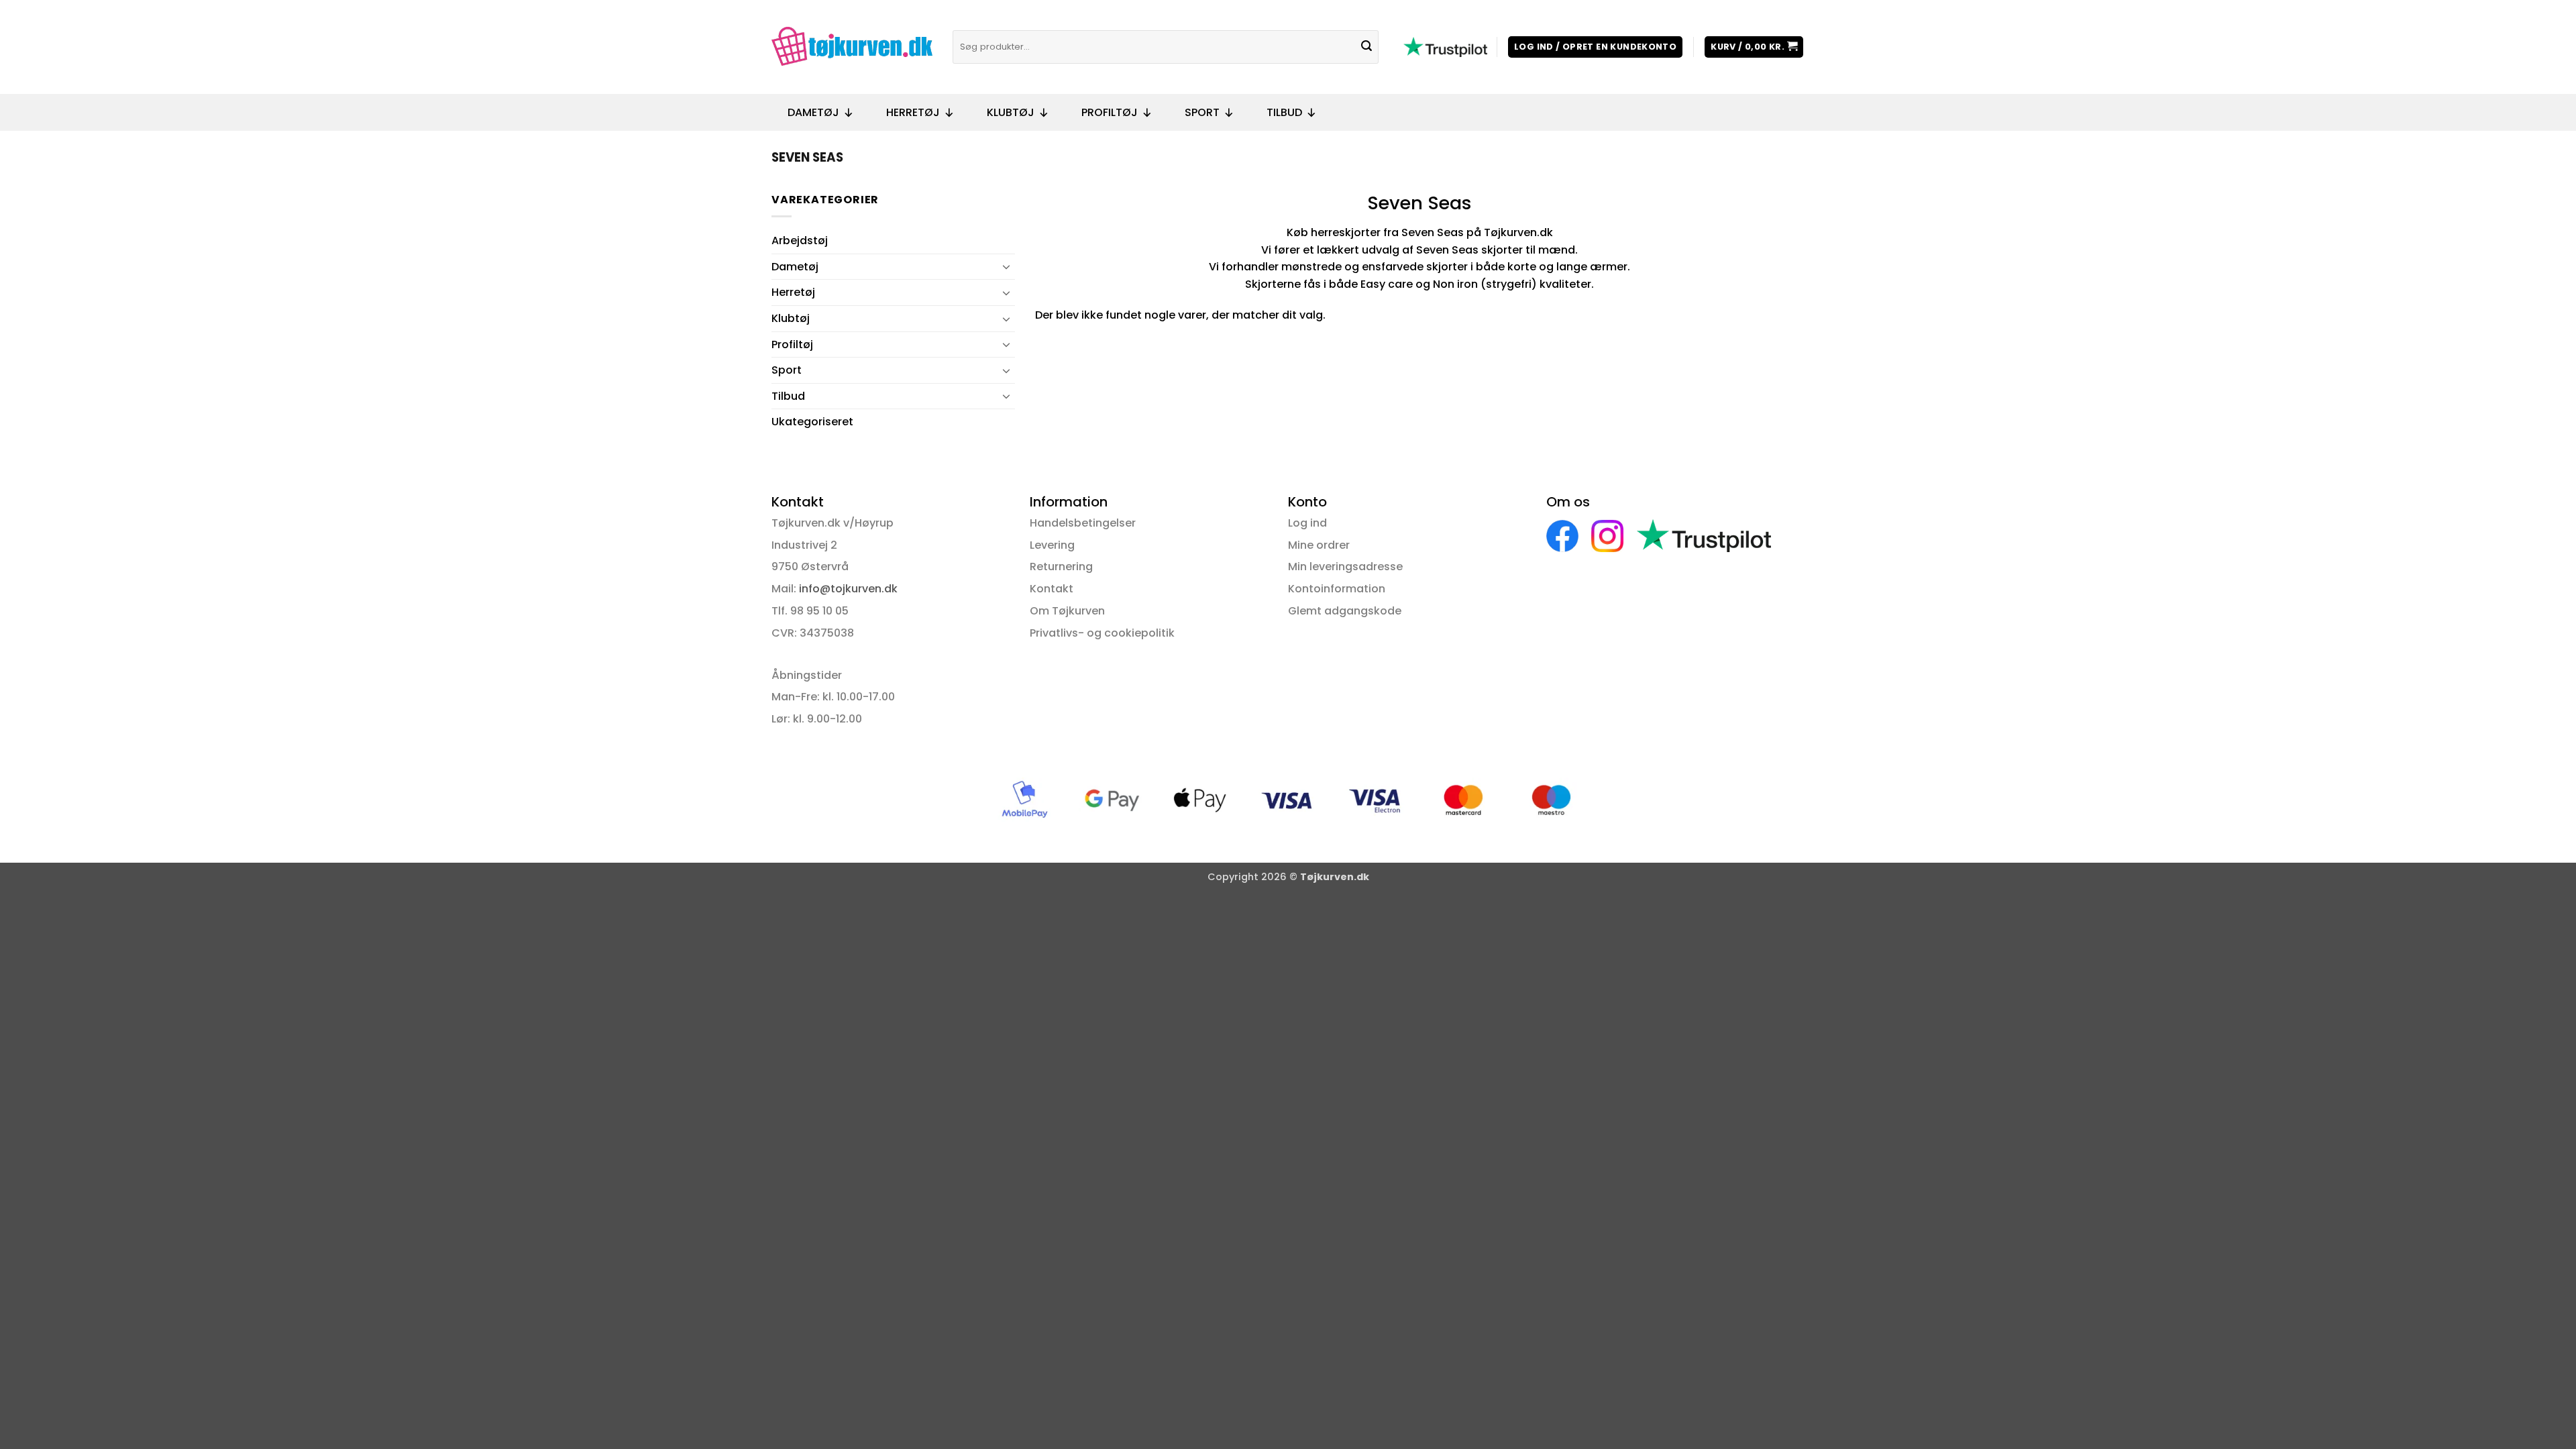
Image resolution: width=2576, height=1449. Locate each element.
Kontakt (1052, 589)
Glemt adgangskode (1345, 611)
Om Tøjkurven (1067, 611)
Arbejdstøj (800, 240)
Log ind (1307, 523)
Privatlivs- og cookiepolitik (1102, 633)
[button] (1595, 47)
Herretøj (913, 112)
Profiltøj (1110, 112)
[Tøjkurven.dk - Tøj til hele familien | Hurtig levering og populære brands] (852, 47)
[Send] (1366, 47)
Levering (1052, 545)
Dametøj (813, 112)
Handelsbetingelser (1083, 523)
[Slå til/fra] (1007, 266)
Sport (1202, 112)
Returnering (1061, 567)
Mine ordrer (1319, 545)
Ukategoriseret (812, 422)
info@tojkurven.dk (848, 589)
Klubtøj (1011, 112)
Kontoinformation (1337, 589)
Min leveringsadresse (1345, 567)
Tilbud (1284, 112)
